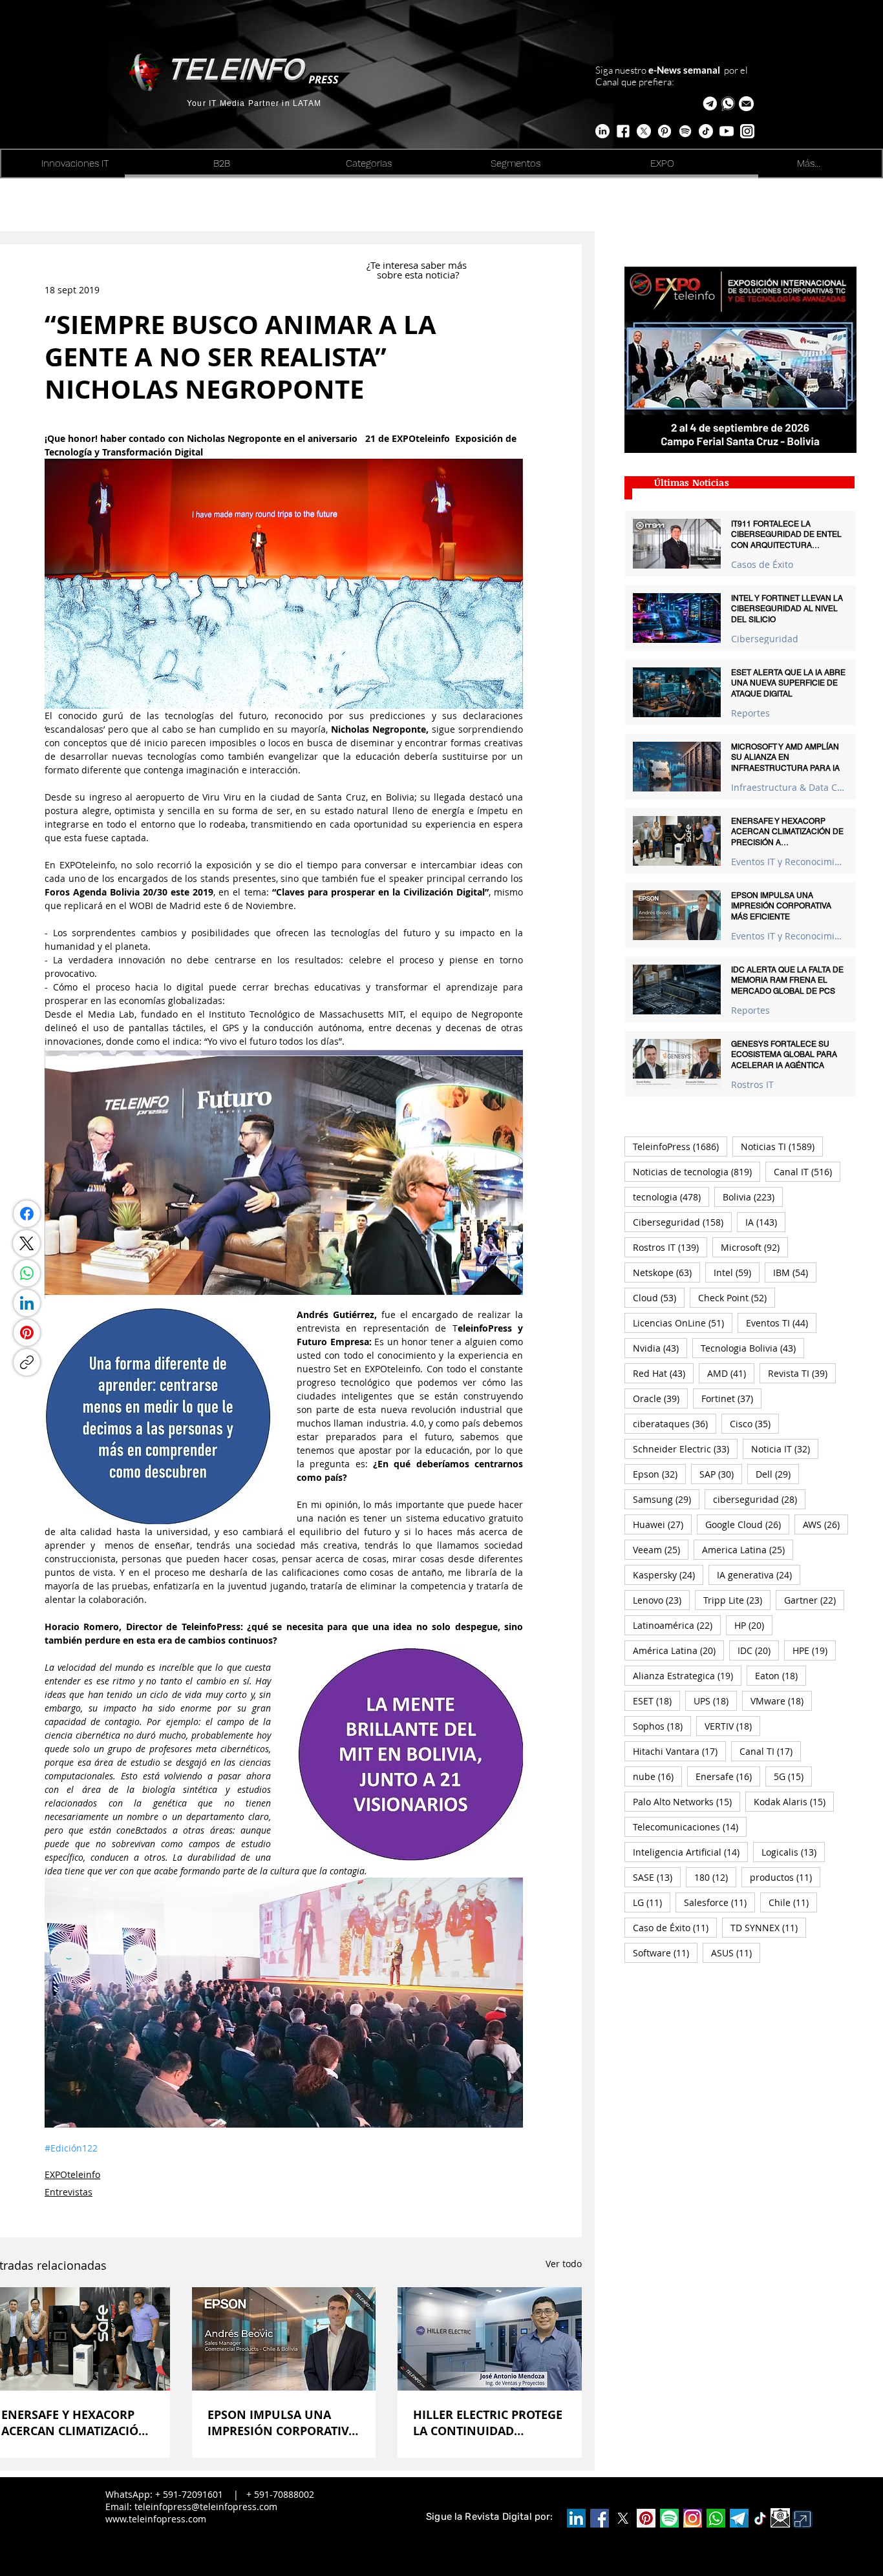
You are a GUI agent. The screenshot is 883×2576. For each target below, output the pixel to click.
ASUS (736, 1953)
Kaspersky (668, 1575)
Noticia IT (785, 1449)
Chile (793, 1902)
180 (715, 1877)
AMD (731, 1373)
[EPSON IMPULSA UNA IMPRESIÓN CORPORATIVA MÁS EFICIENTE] (284, 2339)
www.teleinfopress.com (156, 2519)
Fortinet (731, 1398)
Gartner (814, 1600)
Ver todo (564, 2264)
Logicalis (793, 1852)
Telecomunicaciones (690, 1827)
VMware (781, 1701)
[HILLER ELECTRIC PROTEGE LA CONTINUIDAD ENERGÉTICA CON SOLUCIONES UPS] (490, 2339)
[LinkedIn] (27, 1303)
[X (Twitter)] (27, 1243)
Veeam (661, 1549)
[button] (746, 104)
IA (765, 1222)
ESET (656, 1701)
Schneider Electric (685, 1449)
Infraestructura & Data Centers (788, 787)
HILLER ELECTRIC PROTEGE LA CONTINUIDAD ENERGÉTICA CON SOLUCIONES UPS (488, 2423)
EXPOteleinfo (72, 2174)
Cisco (754, 1423)
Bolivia (753, 1197)
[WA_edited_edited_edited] (716, 2518)
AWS (825, 1524)
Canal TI (770, 1751)
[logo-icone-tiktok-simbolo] (760, 2518)
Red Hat (663, 1373)
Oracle (660, 1398)
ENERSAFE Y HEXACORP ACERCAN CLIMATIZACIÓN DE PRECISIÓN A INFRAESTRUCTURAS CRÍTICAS (75, 2423)
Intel (737, 1272)
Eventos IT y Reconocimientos (788, 862)
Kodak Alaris (794, 1801)
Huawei (662, 1524)
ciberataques (675, 1423)
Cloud (659, 1297)
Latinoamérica (677, 1625)
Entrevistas (69, 2192)
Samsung (666, 1499)
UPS (715, 1701)
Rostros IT (752, 1084)
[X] (644, 131)
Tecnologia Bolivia (752, 1348)
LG (652, 1902)
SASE (657, 1877)
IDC (758, 1650)
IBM (795, 1272)
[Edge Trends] (685, 131)
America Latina (748, 1549)
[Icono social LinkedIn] (576, 2518)
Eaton (781, 1675)
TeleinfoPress (680, 1146)
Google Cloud (747, 1524)
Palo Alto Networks (686, 1801)
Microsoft (754, 1247)
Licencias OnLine (683, 1323)
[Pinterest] (27, 1333)
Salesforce (719, 1902)
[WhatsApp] (27, 1273)
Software (665, 1953)
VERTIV (732, 1726)
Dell (777, 1474)
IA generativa (759, 1575)
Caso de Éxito (675, 1927)
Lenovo (661, 1600)
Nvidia (660, 1348)
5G (793, 1776)
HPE (814, 1650)
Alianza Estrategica (687, 1675)
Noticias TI (782, 1146)
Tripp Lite (737, 1600)
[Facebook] (27, 1214)
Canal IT (807, 1171)
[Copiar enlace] (27, 1362)
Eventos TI (781, 1323)
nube (657, 1776)
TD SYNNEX (768, 1927)
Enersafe (728, 1776)
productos (785, 1877)
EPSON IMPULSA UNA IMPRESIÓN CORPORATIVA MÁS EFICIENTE (282, 2423)
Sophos (662, 1726)
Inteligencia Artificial (690, 1852)
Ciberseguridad (765, 639)
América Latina (678, 1650)
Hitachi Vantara (679, 1751)
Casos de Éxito (762, 564)
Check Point (737, 1297)
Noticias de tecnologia (697, 1171)
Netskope (666, 1272)
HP (753, 1625)
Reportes (750, 713)
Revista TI (802, 1373)
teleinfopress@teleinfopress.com (206, 2507)
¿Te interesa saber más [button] (418, 265)
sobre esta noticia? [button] (418, 275)
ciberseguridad (759, 1499)
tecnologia (671, 1197)
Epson (659, 1474)
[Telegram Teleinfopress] (710, 104)
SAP (721, 1474)
